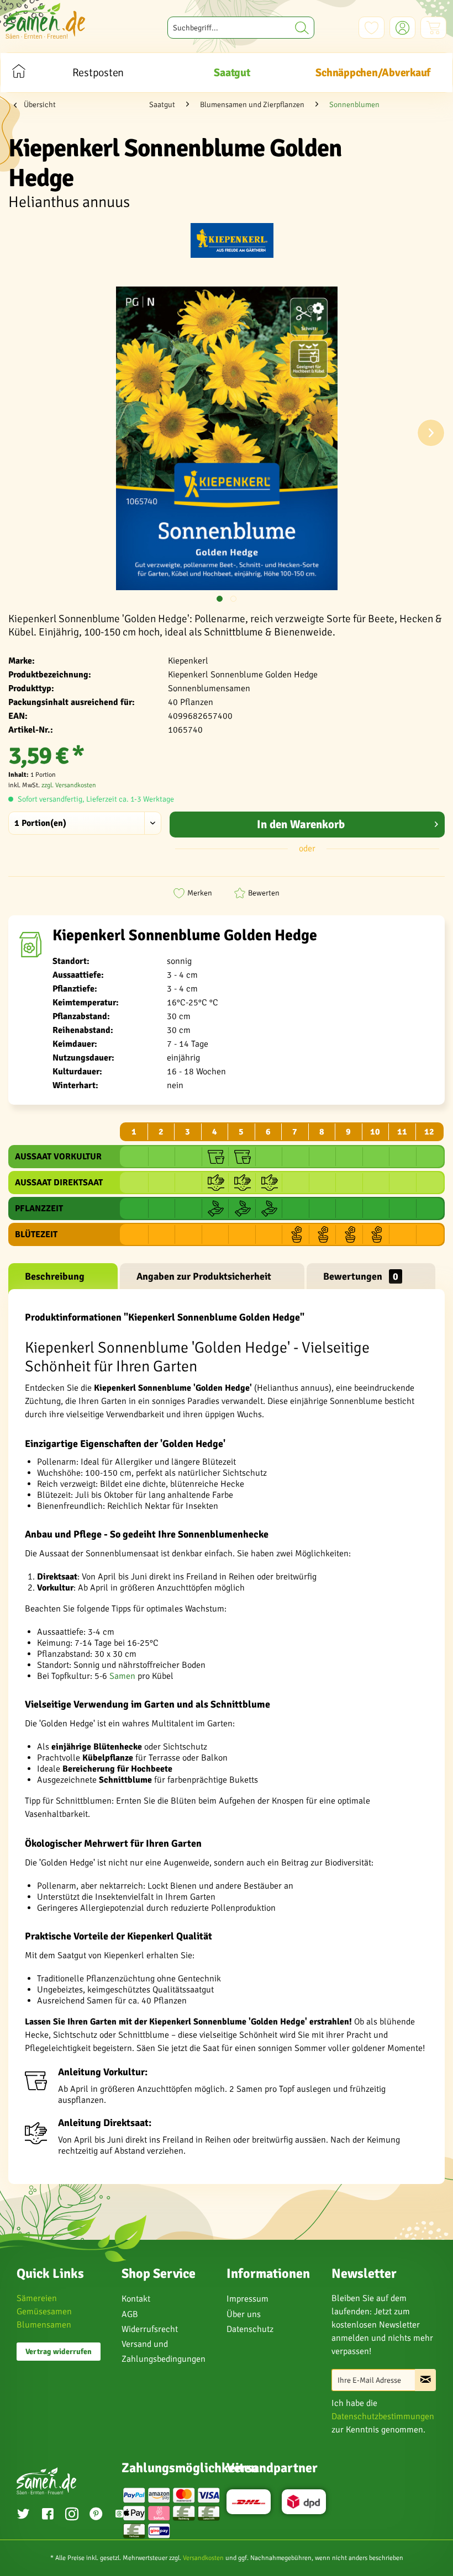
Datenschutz (250, 2329)
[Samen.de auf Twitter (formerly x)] (23, 2515)
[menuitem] (241, 28)
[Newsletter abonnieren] (425, 2380)
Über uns (244, 2314)
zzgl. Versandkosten (69, 785)
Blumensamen (44, 2325)
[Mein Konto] (402, 28)
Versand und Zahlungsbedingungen (164, 2352)
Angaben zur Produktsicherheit (204, 1276)
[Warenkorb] (433, 28)
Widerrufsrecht (150, 2329)
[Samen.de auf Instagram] (72, 2515)
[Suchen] (302, 28)
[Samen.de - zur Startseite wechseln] (45, 21)
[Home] (19, 73)
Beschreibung (55, 1276)
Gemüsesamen (44, 2312)
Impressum (247, 2299)
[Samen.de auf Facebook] (48, 2515)
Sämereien (37, 2298)
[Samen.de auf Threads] (119, 2516)
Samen (122, 1676)
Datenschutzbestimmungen (383, 2416)
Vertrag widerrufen (59, 2352)
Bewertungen (361, 1276)
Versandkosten (203, 2558)
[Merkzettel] (372, 28)
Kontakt (136, 2299)
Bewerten (264, 893)
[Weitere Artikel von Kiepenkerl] (232, 242)
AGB (130, 2314)
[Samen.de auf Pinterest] (96, 2515)
